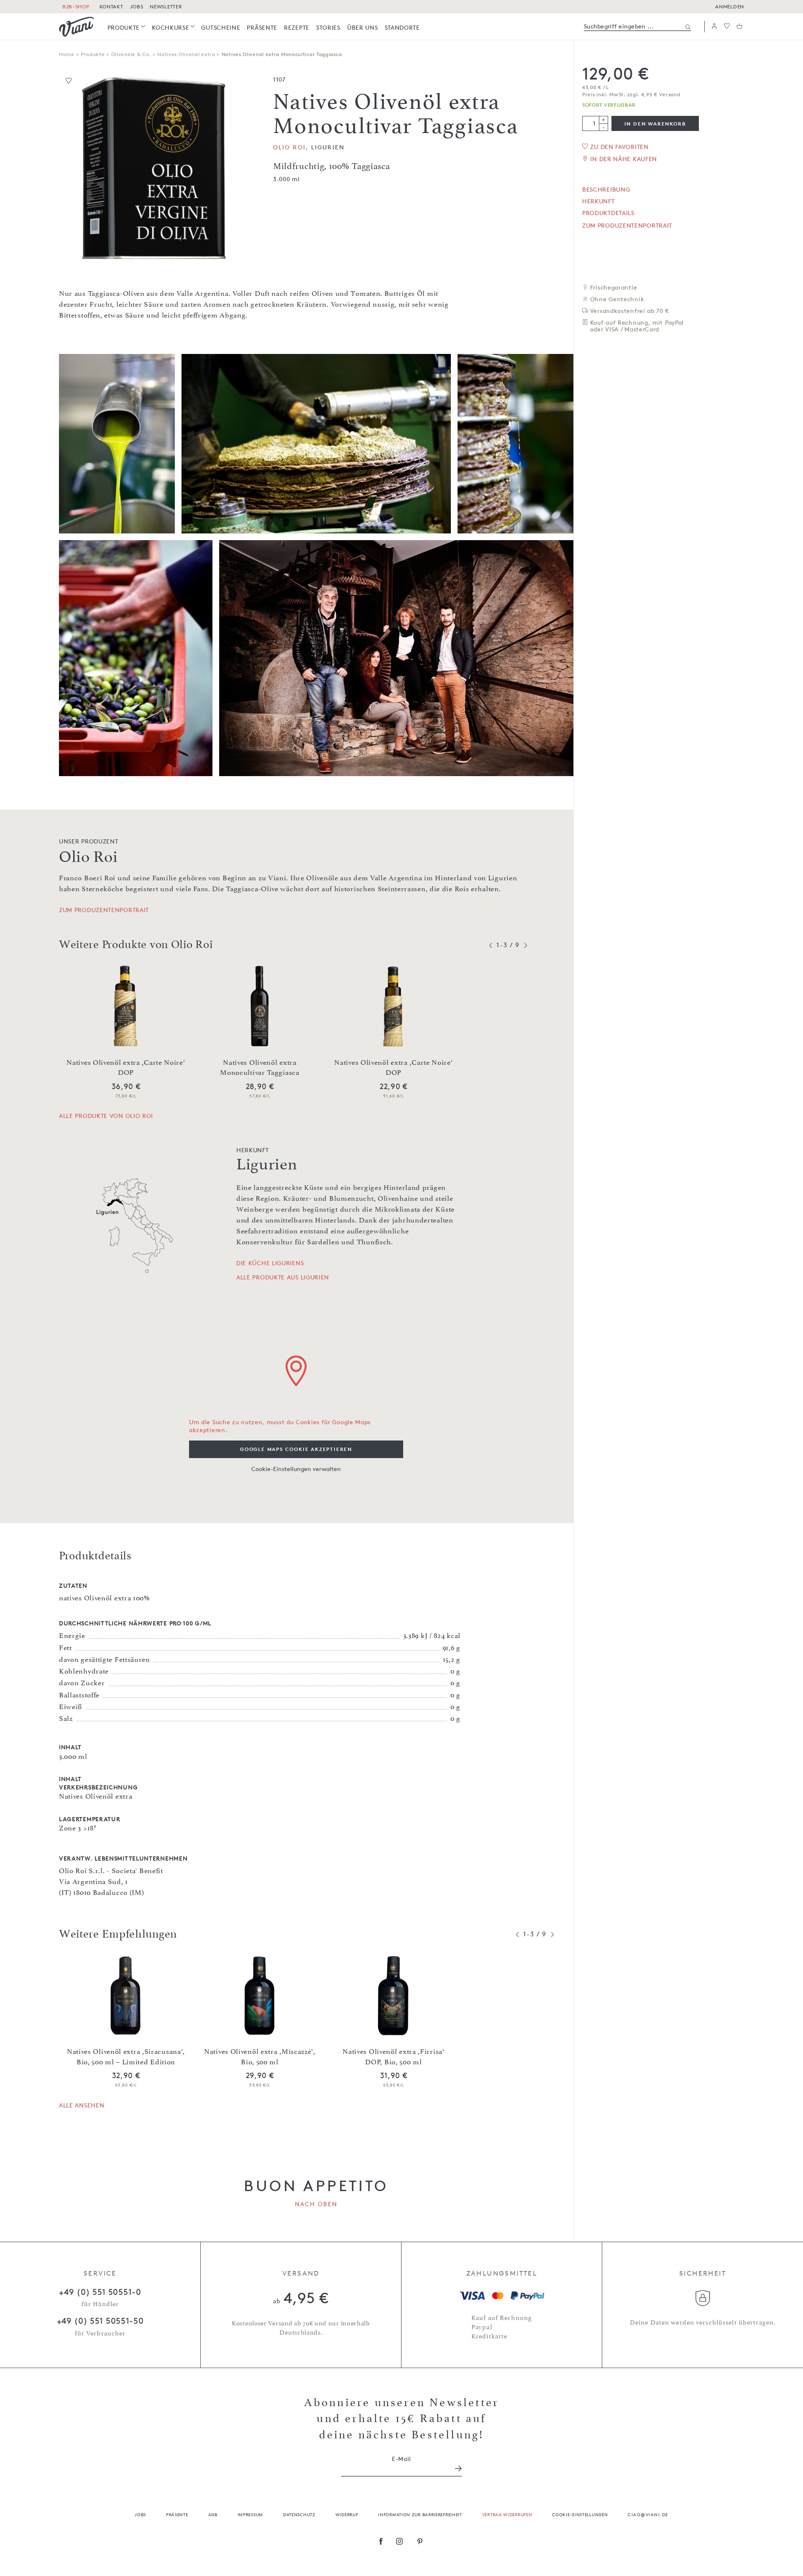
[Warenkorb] (739, 27)
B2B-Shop (76, 6)
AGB (213, 2514)
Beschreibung (606, 190)
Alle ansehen (82, 2105)
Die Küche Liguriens (270, 1263)
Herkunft (598, 201)
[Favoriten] (727, 27)
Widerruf (347, 2514)
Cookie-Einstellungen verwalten (296, 1469)
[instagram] (400, 2542)
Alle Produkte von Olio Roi (106, 1116)
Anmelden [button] (730, 6)
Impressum (250, 2514)
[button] (714, 27)
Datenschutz (299, 2514)
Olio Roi (289, 147)
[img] (77, 27)
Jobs (140, 2514)
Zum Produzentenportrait (627, 226)
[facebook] (381, 2542)
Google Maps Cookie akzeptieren (296, 1449)
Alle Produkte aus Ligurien (283, 1277)
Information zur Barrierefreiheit (420, 2514)
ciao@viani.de (648, 2514)
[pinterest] (420, 2542)
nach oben (316, 2204)
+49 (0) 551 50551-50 (100, 2321)
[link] (127, 27)
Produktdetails (608, 213)
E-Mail (401, 2459)
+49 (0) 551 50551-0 (100, 2292)
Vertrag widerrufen (507, 2514)
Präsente (177, 2514)
